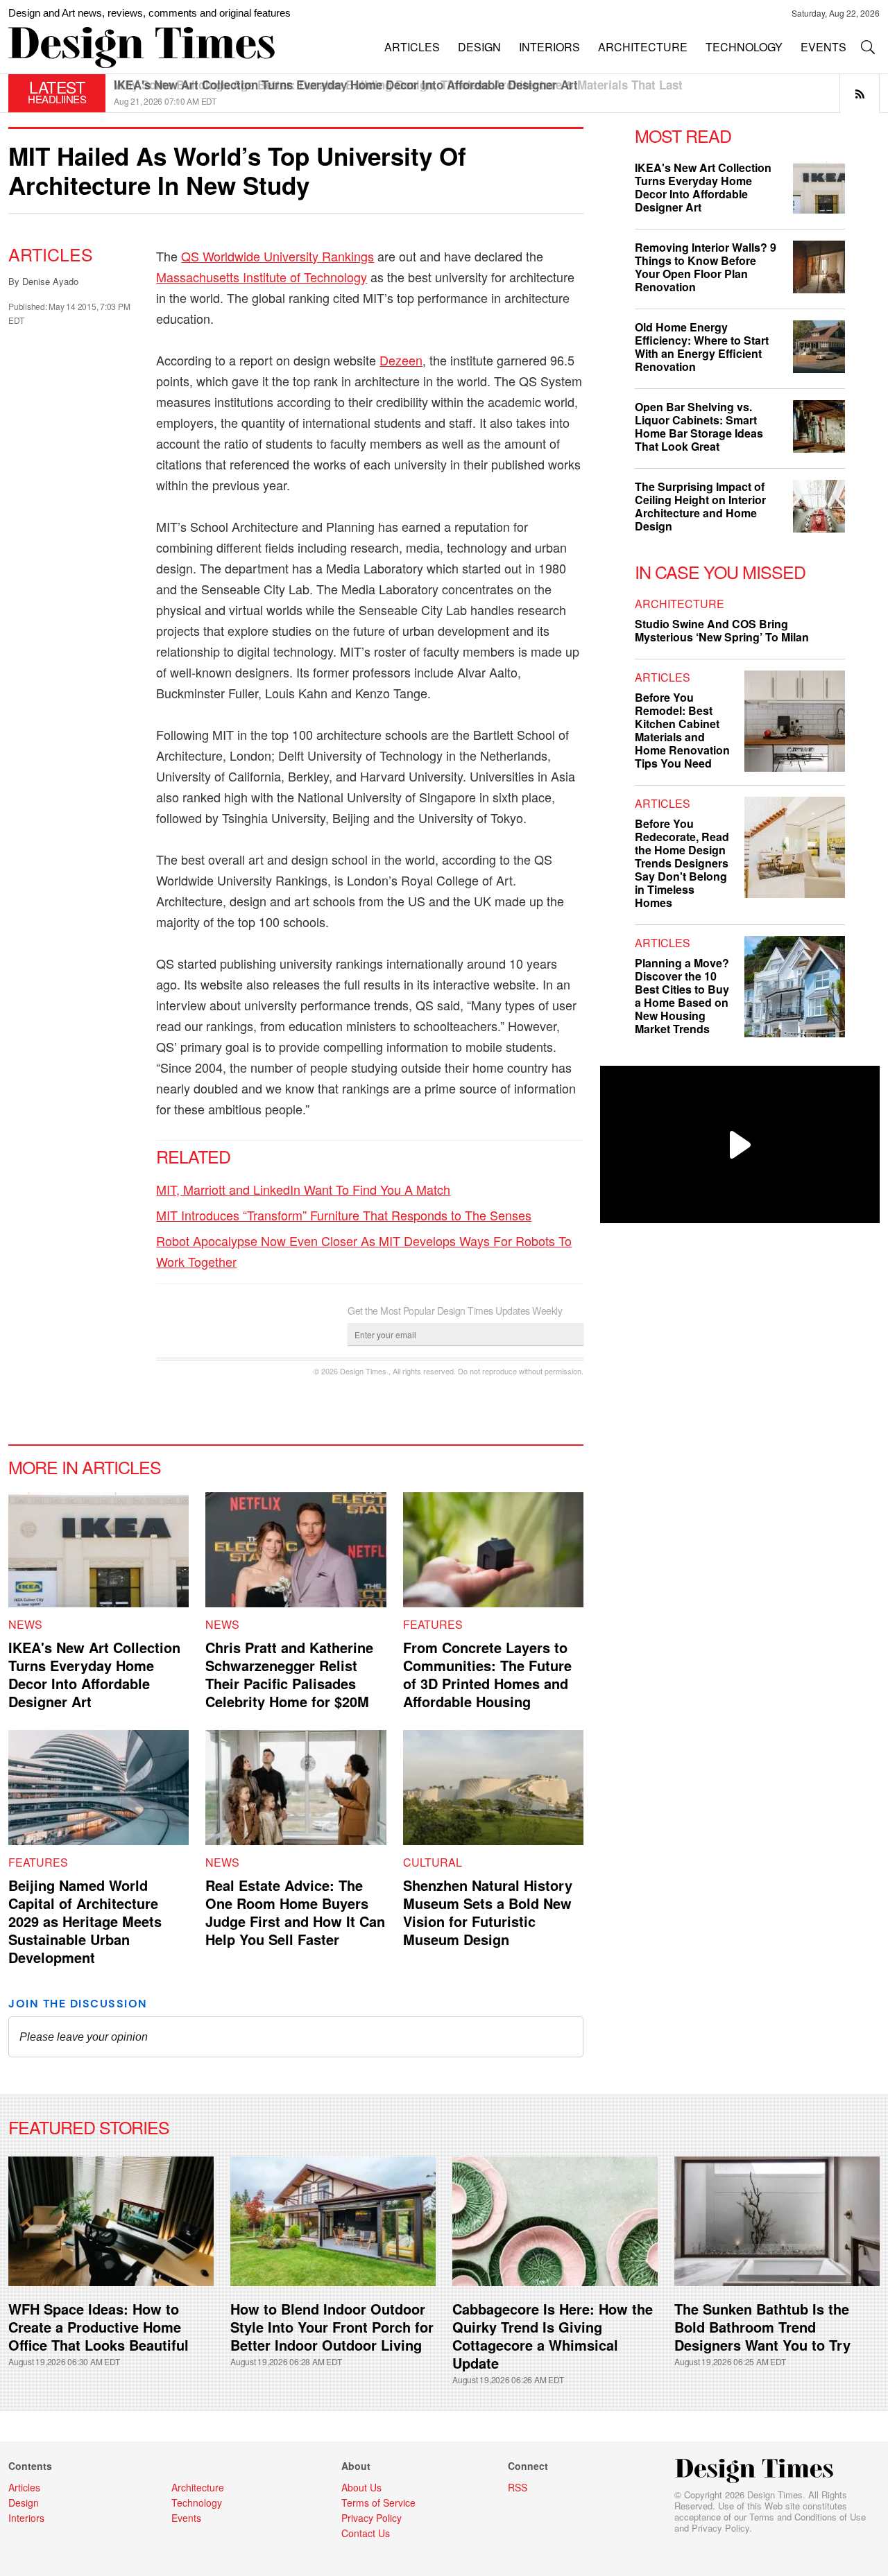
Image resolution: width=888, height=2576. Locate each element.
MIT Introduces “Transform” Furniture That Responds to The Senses (344, 1215)
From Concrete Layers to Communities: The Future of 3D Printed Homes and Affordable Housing (487, 1674)
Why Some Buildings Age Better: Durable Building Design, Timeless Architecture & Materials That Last (398, 85)
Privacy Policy (720, 2528)
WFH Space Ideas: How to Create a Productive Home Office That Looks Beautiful (99, 2327)
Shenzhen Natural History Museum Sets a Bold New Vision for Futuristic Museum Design (488, 1912)
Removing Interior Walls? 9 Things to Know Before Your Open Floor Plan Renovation (706, 267)
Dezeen (401, 360)
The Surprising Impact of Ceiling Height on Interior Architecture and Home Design (700, 506)
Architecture (680, 604)
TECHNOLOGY (744, 47)
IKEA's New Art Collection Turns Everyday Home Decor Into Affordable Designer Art (94, 1674)
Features (433, 1624)
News (25, 1624)
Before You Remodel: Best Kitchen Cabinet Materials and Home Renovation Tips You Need (682, 730)
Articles (51, 254)
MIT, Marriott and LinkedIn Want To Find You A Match (303, 1189)
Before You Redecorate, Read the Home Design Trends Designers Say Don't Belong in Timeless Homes (682, 863)
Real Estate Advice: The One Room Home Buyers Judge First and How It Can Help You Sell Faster (295, 1912)
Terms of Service (378, 2502)
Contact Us (366, 2533)
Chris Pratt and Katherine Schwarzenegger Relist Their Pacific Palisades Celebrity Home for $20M (289, 1674)
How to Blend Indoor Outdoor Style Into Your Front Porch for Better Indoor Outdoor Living (332, 2327)
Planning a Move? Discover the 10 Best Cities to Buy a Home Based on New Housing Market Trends (682, 996)
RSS (518, 2487)
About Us (361, 2487)
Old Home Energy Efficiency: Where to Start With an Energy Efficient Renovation (702, 347)
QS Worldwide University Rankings (277, 256)
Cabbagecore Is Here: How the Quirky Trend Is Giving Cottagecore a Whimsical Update (553, 2336)
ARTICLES (412, 47)
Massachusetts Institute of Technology (262, 277)
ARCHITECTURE (643, 47)
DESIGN (479, 47)
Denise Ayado (50, 281)
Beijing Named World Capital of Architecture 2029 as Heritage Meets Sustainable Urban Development (85, 1921)
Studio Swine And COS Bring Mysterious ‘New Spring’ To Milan (722, 630)
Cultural (433, 1862)
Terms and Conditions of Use (808, 2517)
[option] (497, 93)
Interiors (26, 2518)
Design (24, 2502)
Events (186, 2518)
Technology (197, 2502)
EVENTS (823, 47)
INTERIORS (549, 47)
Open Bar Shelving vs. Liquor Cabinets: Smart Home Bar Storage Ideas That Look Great (699, 426)
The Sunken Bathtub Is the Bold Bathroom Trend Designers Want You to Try (762, 2327)
